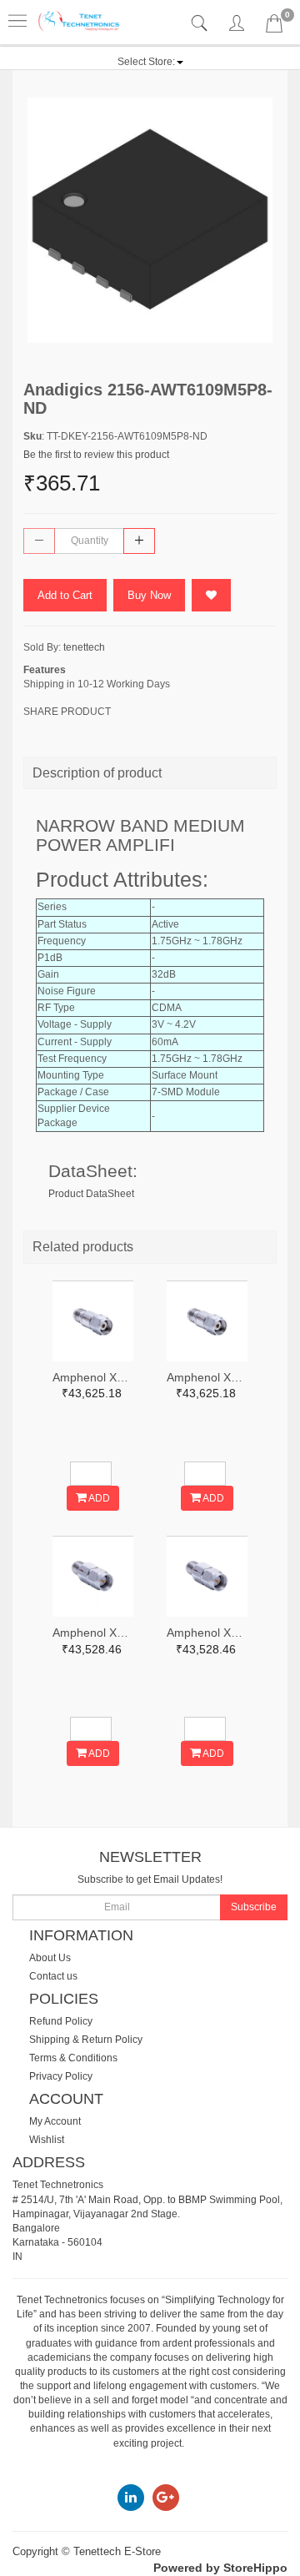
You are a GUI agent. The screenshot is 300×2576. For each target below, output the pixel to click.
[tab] (201, 24)
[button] (150, 62)
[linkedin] (131, 2498)
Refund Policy (61, 2021)
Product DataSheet (91, 1194)
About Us (50, 1958)
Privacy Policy (61, 2076)
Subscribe (254, 1907)
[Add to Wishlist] (211, 595)
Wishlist (47, 2140)
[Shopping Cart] (274, 27)
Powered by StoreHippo (220, 2568)
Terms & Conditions (73, 2058)
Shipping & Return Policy (86, 2040)
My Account (55, 2121)
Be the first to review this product (96, 455)
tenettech (84, 647)
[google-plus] (166, 2498)
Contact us (53, 1976)
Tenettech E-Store (117, 2551)
